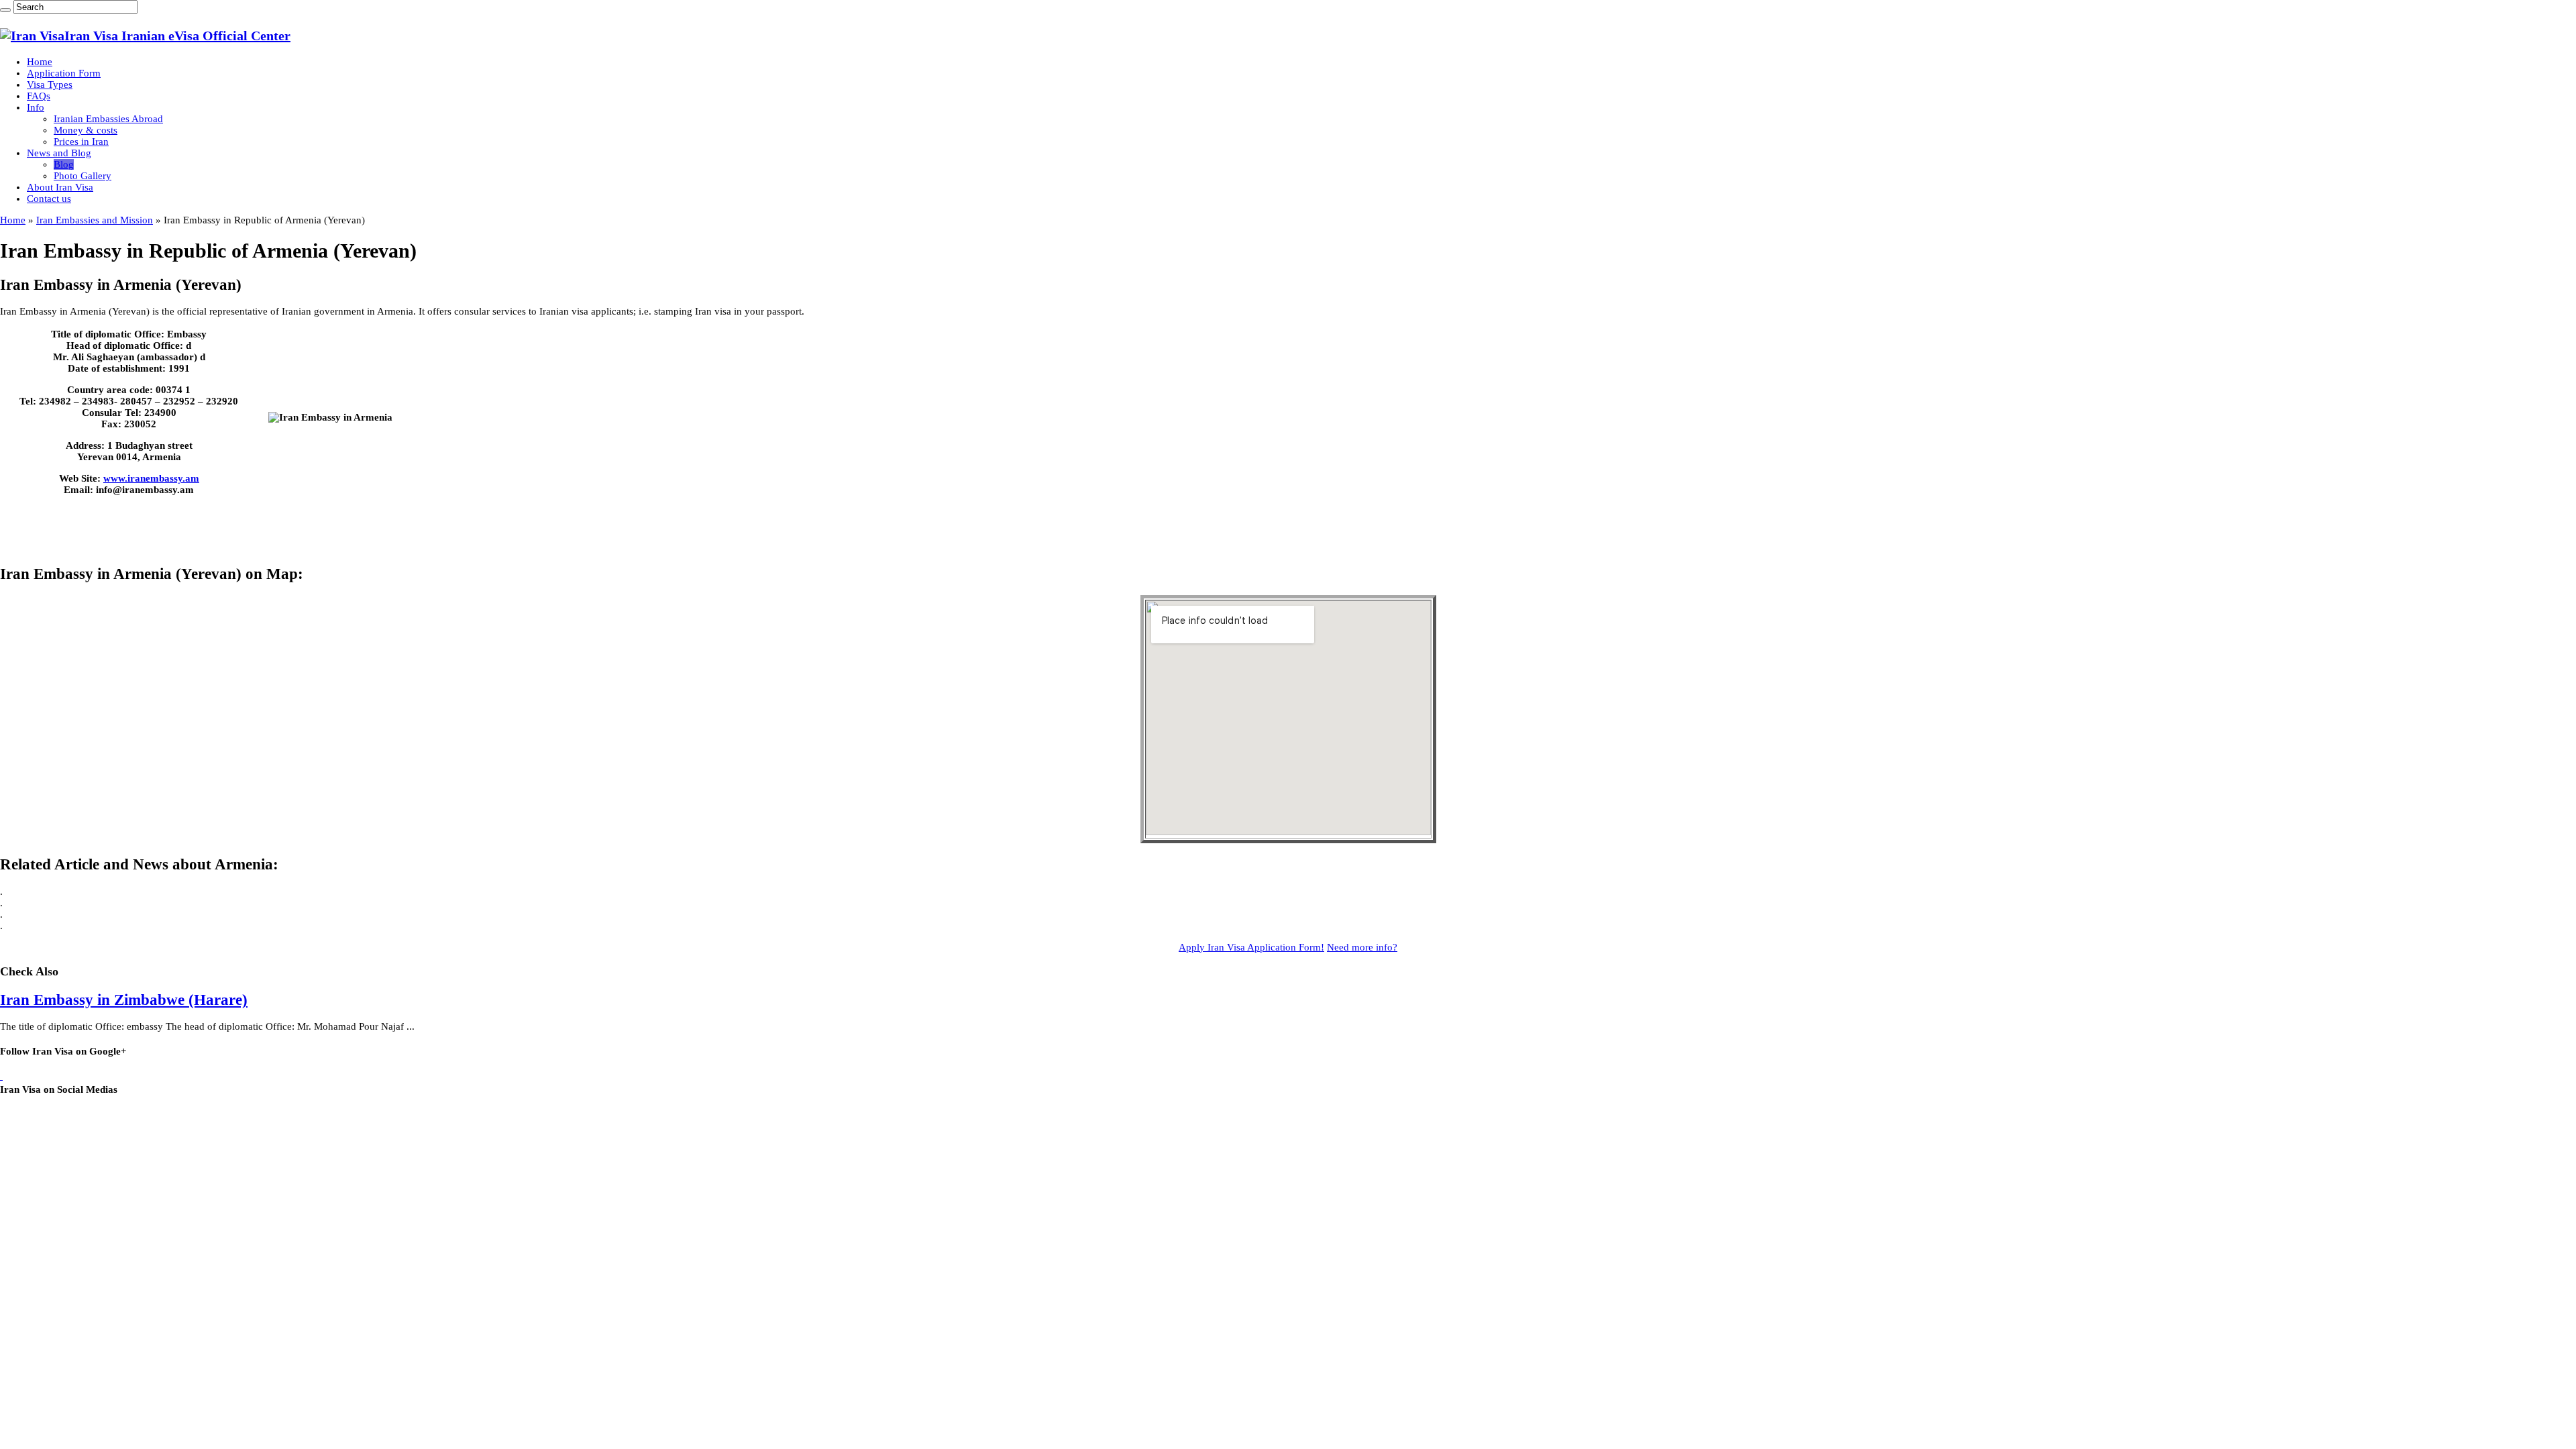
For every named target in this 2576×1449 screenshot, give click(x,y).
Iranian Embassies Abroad (108, 119)
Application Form (64, 73)
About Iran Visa (60, 187)
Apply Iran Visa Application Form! (1251, 947)
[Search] (5, 10)
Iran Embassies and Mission (95, 220)
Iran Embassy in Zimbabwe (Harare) (124, 1000)
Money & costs (86, 130)
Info (36, 107)
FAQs (39, 96)
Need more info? (1362, 947)
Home (40, 62)
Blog (64, 164)
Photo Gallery (83, 176)
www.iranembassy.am (151, 478)
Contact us (49, 199)
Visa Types (50, 85)
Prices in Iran (81, 142)
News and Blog (59, 153)
